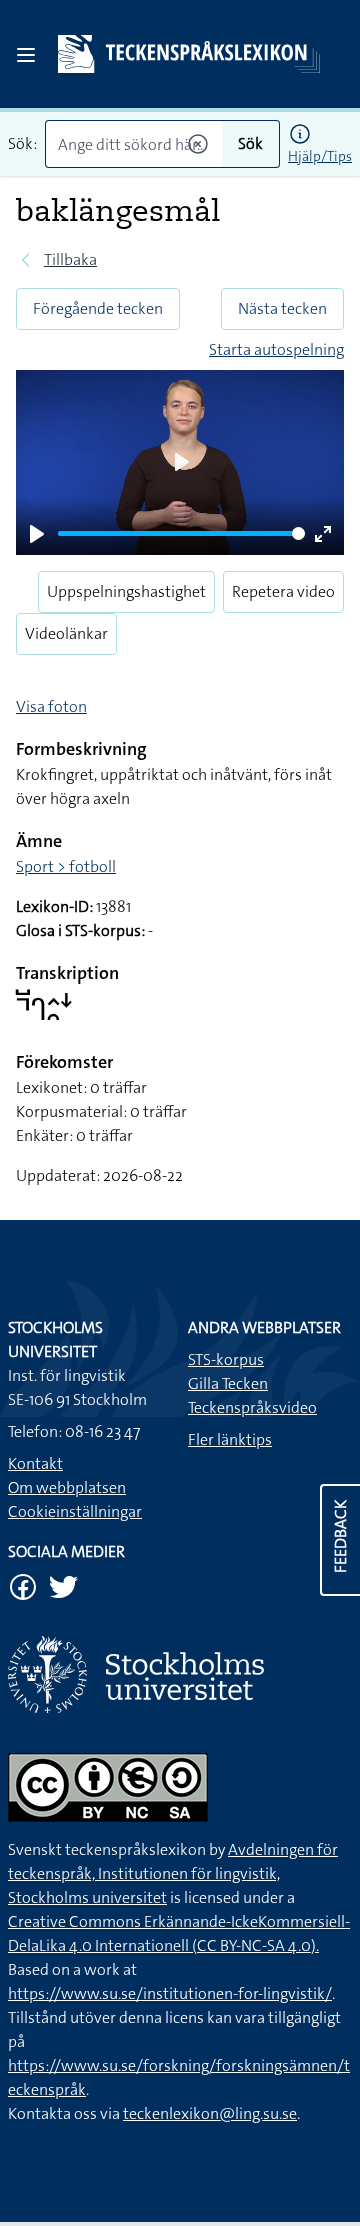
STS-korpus (226, 1359)
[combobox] (133, 144)
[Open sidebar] (26, 55)
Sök (250, 143)
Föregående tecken (98, 308)
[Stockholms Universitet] (180, 1674)
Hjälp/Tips (320, 156)
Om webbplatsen (67, 1487)
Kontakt (35, 1463)
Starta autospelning (276, 349)
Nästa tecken (282, 308)
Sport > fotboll (66, 866)
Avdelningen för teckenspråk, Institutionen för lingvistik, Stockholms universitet (173, 1873)
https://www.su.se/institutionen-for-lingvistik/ (170, 1993)
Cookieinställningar (75, 1511)
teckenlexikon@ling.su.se (210, 2113)
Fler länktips (230, 1439)
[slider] (181, 533)
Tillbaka (70, 259)
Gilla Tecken (228, 1383)
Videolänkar (66, 633)
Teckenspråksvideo (252, 1407)
